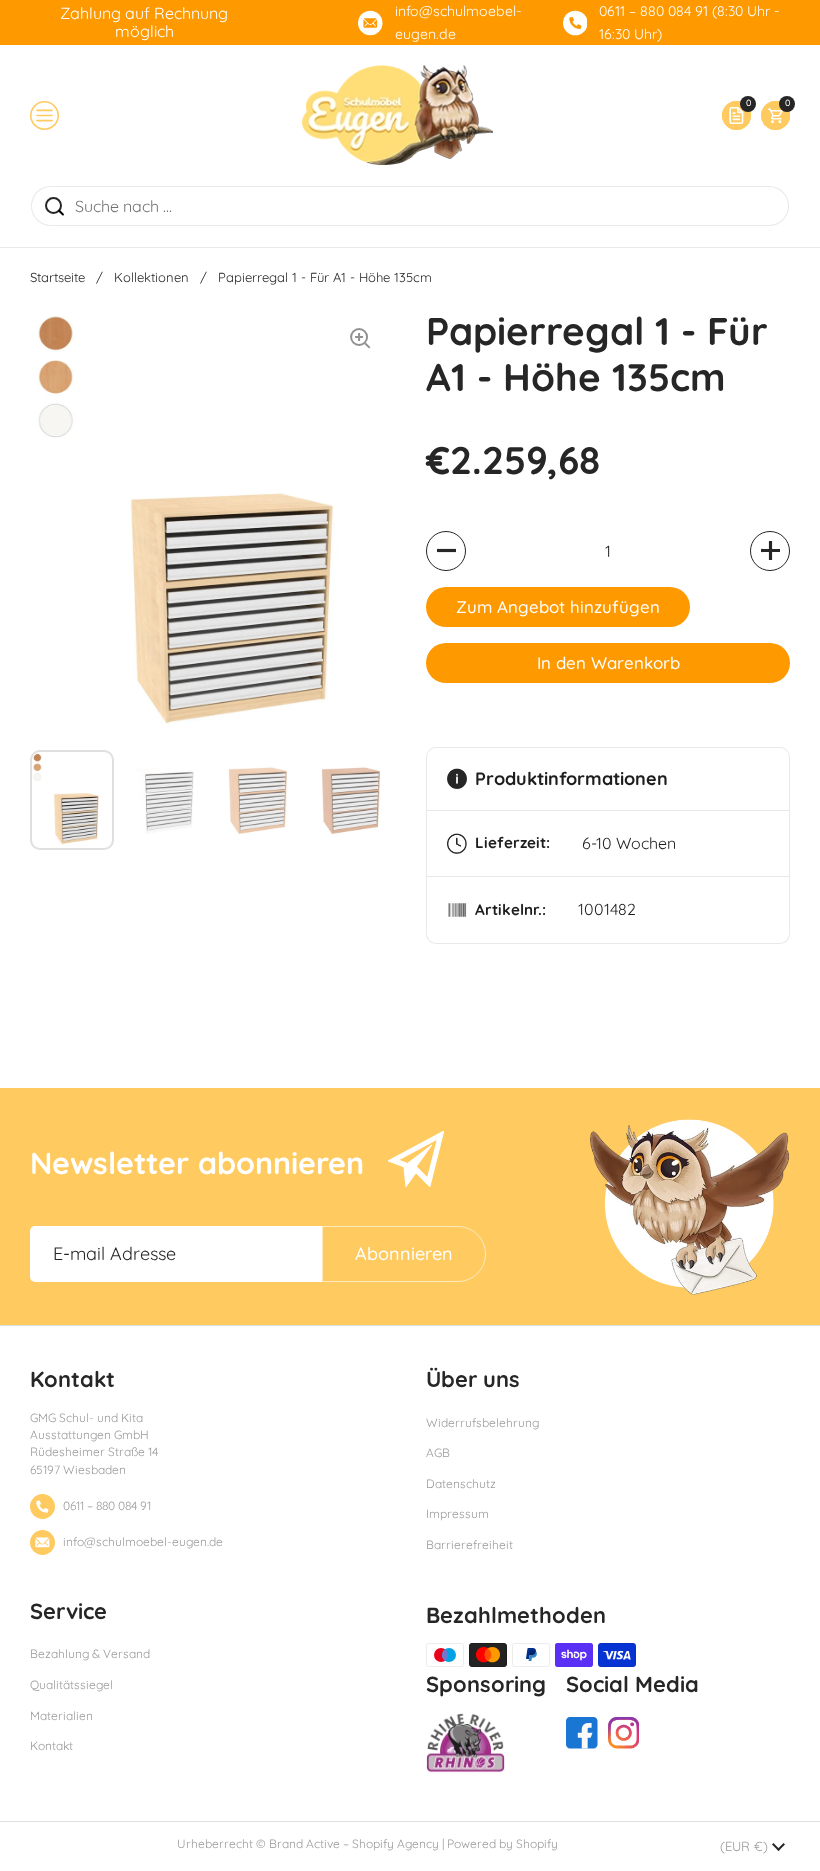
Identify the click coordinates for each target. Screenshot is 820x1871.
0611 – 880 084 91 (107, 1505)
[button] (770, 115)
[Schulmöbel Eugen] (397, 115)
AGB (438, 1452)
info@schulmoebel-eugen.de (458, 22)
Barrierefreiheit (469, 1544)
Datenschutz (461, 1483)
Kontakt (51, 1745)
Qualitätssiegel (71, 1684)
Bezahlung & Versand (90, 1653)
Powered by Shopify (502, 1843)
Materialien (61, 1715)
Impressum (457, 1513)
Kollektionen (151, 277)
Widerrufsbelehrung (482, 1422)
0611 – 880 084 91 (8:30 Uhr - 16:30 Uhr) (689, 22)
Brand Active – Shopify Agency (354, 1843)
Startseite (57, 277)
